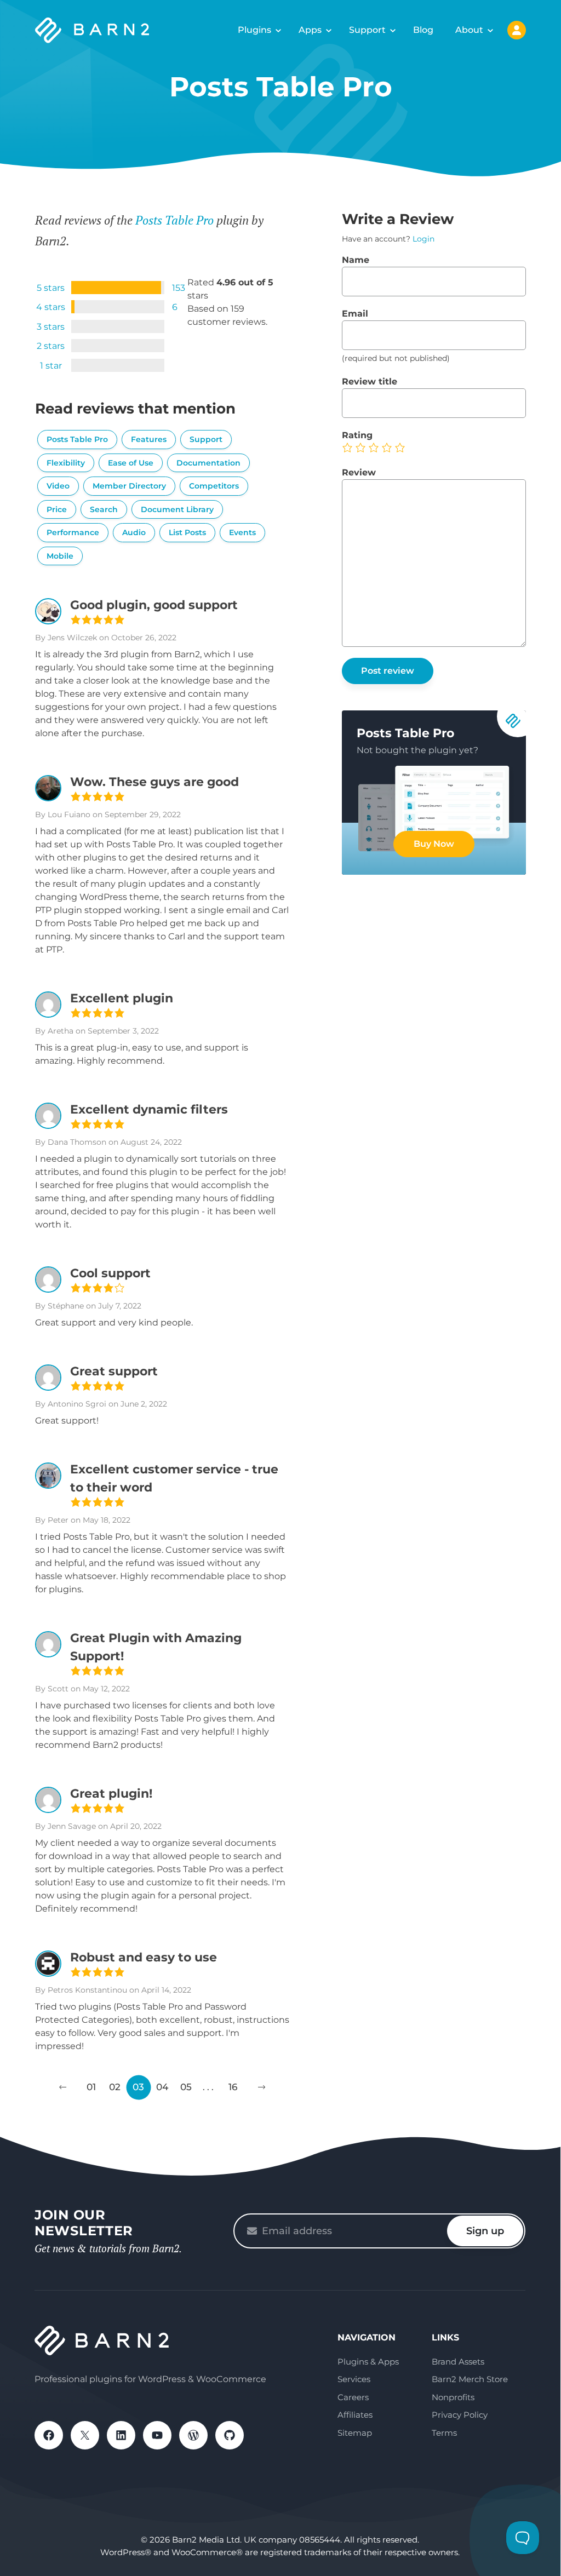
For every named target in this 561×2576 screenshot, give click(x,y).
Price (57, 509)
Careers (353, 2397)
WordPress (193, 2435)
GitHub (230, 2435)
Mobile (60, 556)
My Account (517, 30)
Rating (357, 435)
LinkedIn (121, 2435)
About (469, 30)
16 (233, 2087)
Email (355, 314)
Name (356, 260)
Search (104, 509)
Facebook (49, 2435)
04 (162, 2087)
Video (58, 486)
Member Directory (129, 486)
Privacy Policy (460, 2415)
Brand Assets (458, 2362)
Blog (423, 30)
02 (115, 2087)
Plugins (254, 30)
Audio (134, 532)
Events (242, 532)
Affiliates (355, 2415)
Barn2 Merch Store (470, 2379)
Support (367, 30)
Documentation (208, 463)
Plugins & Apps (368, 2362)
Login (423, 239)
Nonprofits (453, 2397)
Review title (370, 381)
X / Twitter (85, 2435)
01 (91, 2087)
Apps (310, 30)
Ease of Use (131, 463)
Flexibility (66, 463)
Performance (73, 532)
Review (359, 472)
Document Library (177, 509)
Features (149, 439)
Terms (444, 2433)
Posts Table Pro (174, 220)
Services (354, 2379)
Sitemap (355, 2433)
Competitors (214, 486)
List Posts (187, 532)
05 (186, 2087)
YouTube (157, 2435)
